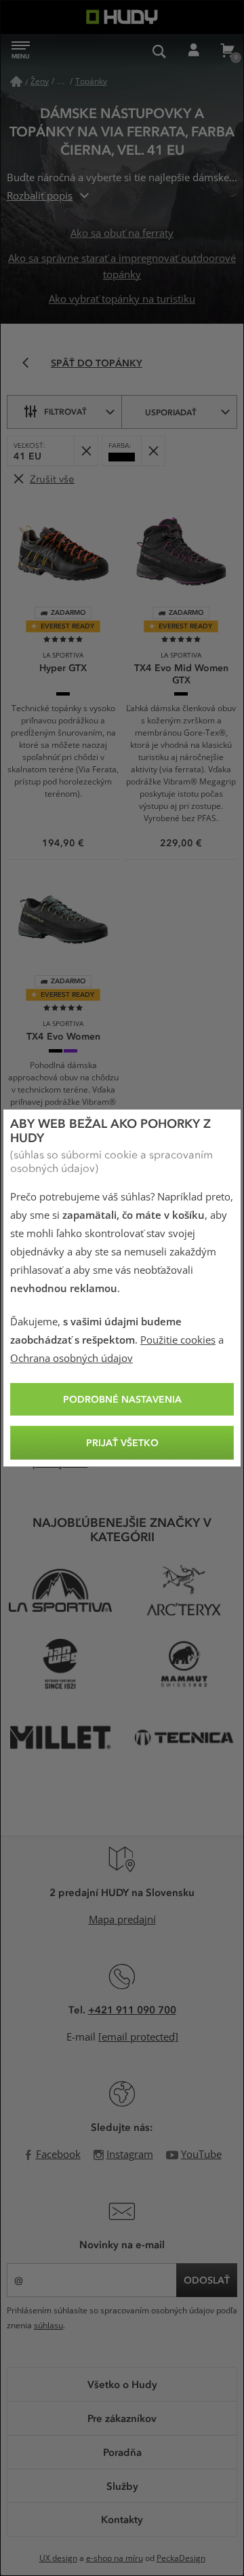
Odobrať (86, 451)
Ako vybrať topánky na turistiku (122, 299)
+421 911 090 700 (132, 2009)
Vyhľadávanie (159, 51)
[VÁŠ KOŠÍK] (227, 51)
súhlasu (48, 2326)
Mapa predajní (122, 1920)
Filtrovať (65, 411)
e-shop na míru (115, 2558)
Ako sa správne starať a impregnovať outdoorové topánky (122, 267)
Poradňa (122, 2452)
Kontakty (122, 2519)
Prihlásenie (193, 51)
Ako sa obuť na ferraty (122, 233)
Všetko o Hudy (122, 2384)
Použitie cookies (178, 1340)
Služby (122, 2486)
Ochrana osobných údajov (72, 1359)
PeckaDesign (181, 2558)
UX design (58, 2558)
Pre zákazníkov (122, 2418)
